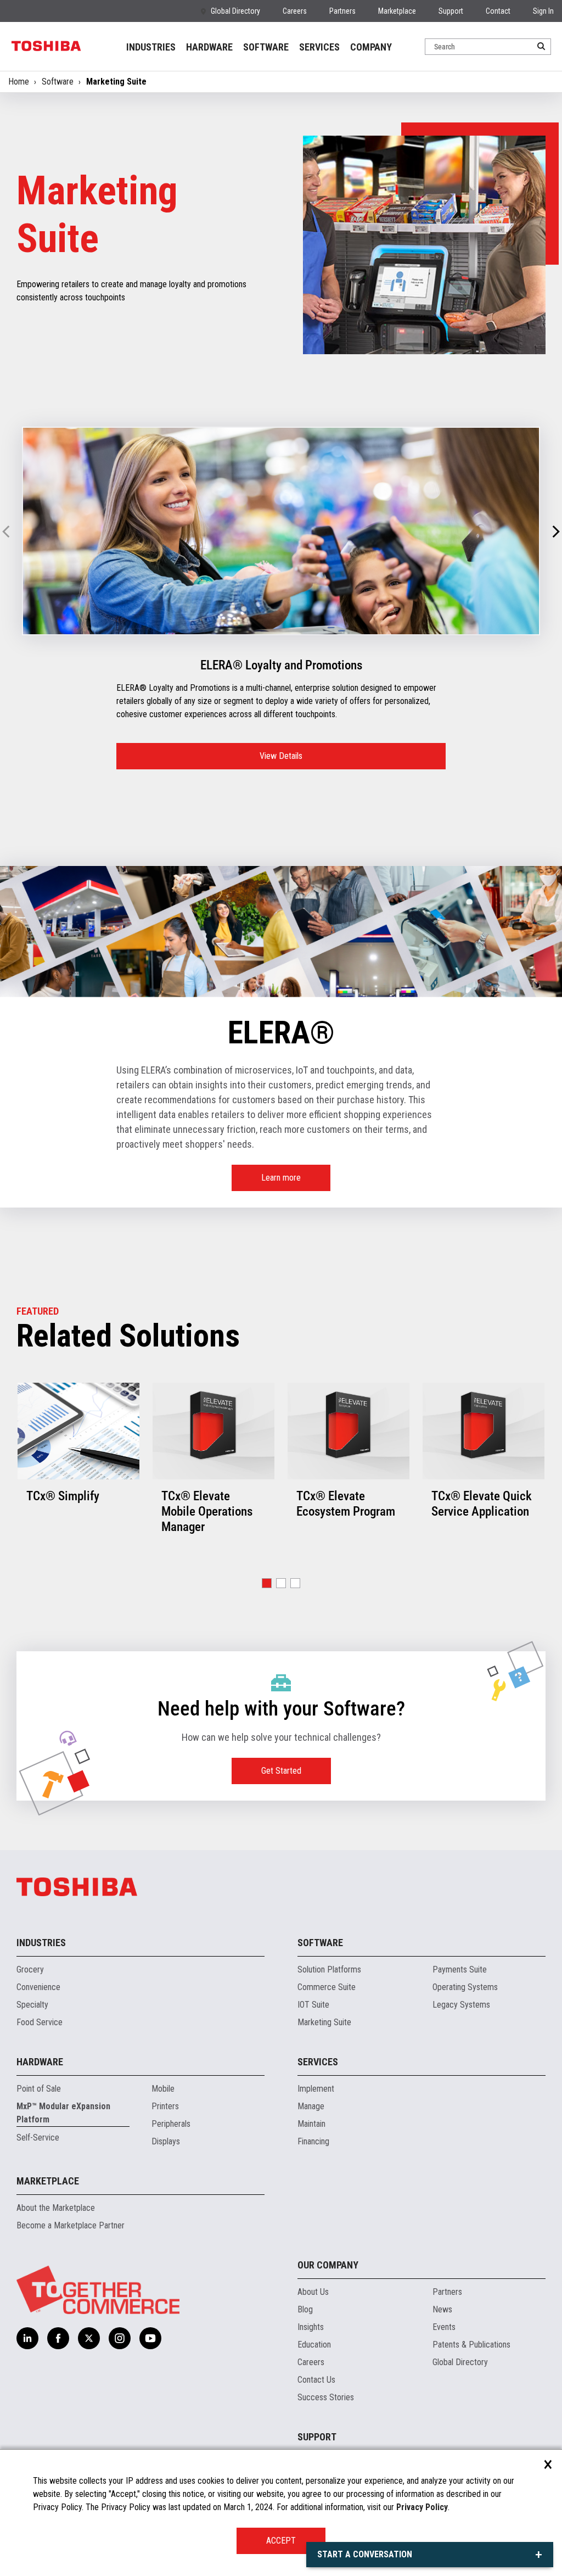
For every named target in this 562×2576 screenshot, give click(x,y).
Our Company (328, 2265)
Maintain (311, 2124)
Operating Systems (465, 1987)
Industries (41, 1943)
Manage (311, 2106)
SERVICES (319, 47)
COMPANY (371, 47)
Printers (165, 2106)
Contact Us (316, 2380)
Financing (313, 2141)
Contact (498, 11)
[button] (556, 532)
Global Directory (235, 11)
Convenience (38, 1987)
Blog (305, 2309)
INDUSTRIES (151, 47)
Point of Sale (39, 2089)
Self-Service (38, 2138)
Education (314, 2345)
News (442, 2309)
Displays (166, 2141)
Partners (342, 11)
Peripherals (171, 2124)
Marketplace (397, 11)
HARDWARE (209, 47)
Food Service (40, 2022)
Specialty (32, 2005)
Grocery (30, 1969)
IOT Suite (313, 2005)
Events (444, 2327)
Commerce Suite (327, 1987)
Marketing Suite (324, 2022)
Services (318, 2062)
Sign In (543, 11)
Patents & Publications (471, 2345)
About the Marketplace (56, 2208)
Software (58, 82)
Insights (311, 2327)
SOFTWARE (266, 47)
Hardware (40, 2062)
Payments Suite (460, 1969)
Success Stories (326, 2397)
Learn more (281, 1178)
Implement (316, 2089)
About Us (313, 2292)
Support (451, 11)
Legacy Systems (461, 2005)
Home (19, 82)
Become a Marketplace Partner (71, 2225)
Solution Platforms (329, 1969)
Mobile (163, 2089)
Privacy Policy (422, 2507)
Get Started (281, 1771)
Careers (295, 11)
